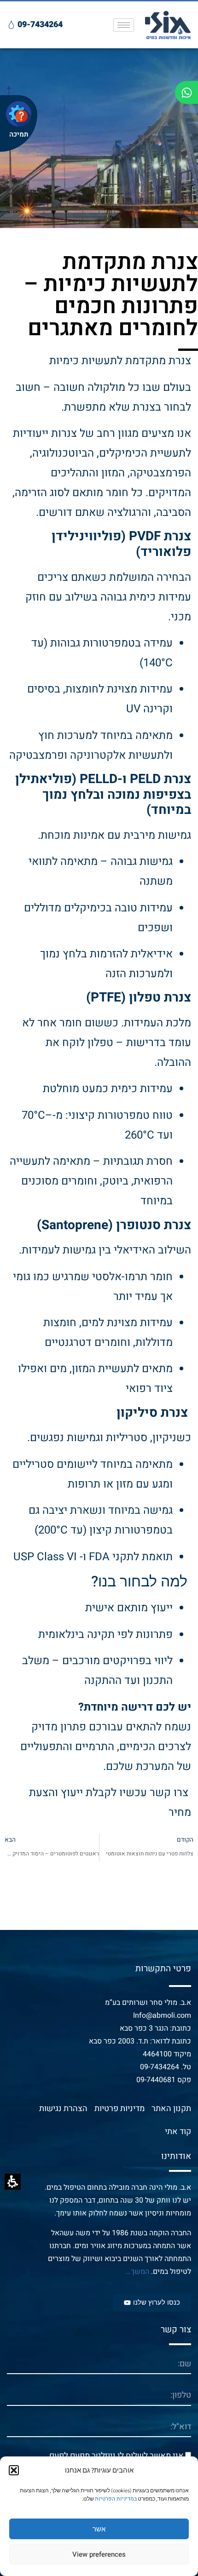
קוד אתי (178, 2132)
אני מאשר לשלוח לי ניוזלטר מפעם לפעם (116, 2456)
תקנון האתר (171, 2109)
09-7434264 (160, 2067)
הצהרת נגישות (63, 2109)
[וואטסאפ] (186, 92)
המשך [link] (140, 2272)
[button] (14, 2470)
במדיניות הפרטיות (116, 2499)
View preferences (99, 2554)
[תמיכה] (19, 114)
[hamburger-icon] (124, 25)
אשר (99, 2529)
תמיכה (19, 134)
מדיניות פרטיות (119, 2109)
